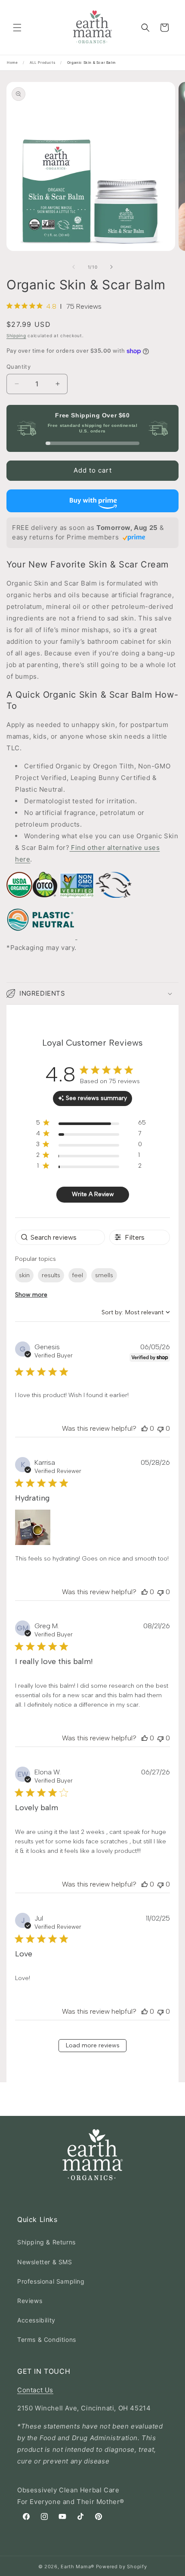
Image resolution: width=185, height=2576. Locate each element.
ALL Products (42, 63)
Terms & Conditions (47, 2339)
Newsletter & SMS (45, 2262)
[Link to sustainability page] (19, 902)
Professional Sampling (51, 2281)
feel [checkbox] (78, 1275)
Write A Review (93, 1194)
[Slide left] (74, 267)
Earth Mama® (77, 2567)
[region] (91, 1124)
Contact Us (35, 2390)
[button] (17, 28)
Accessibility (36, 2320)
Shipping (16, 335)
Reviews (30, 2301)
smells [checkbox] (104, 1275)
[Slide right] (111, 267)
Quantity (18, 367)
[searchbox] (60, 1237)
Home (12, 63)
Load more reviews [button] (93, 2045)
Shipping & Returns (46, 2242)
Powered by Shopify (122, 2567)
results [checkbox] (51, 1275)
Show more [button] (31, 1295)
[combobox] (136, 1312)
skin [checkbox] (24, 1275)
